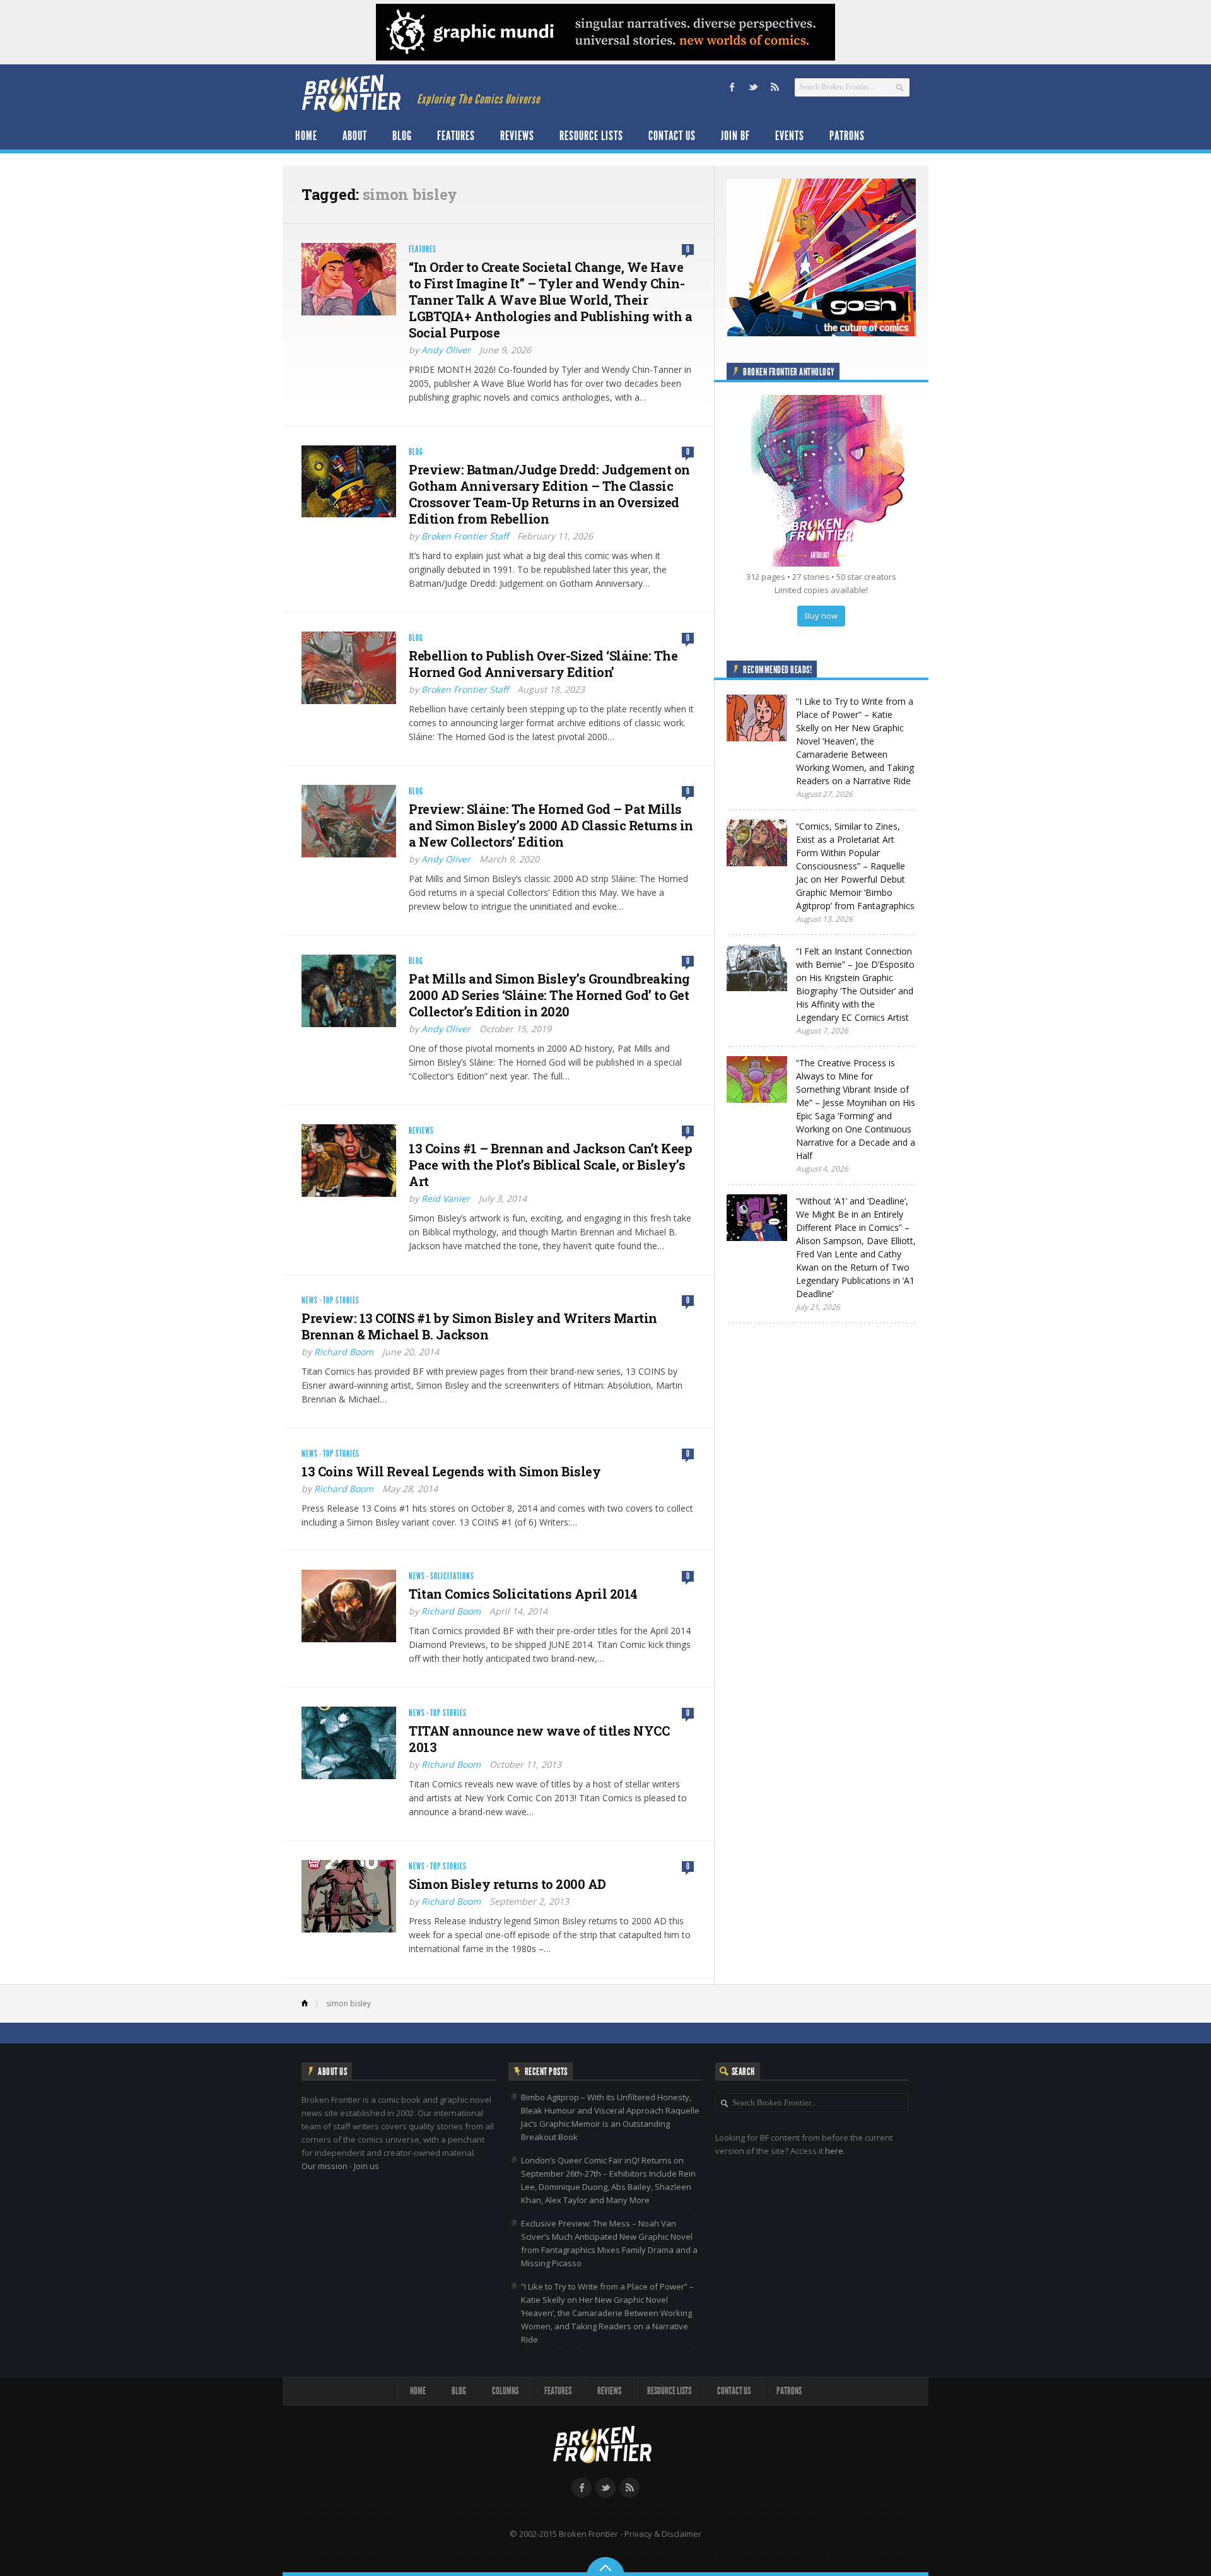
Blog (402, 136)
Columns (505, 2391)
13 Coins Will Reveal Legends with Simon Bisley (451, 1471)
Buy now (821, 616)
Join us (366, 2166)
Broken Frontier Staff (465, 536)
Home (306, 136)
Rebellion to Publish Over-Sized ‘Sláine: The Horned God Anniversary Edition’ (543, 664)
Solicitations (452, 1576)
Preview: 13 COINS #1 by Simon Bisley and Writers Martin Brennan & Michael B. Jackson (479, 1326)
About (355, 136)
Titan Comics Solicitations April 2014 (523, 1594)
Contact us (672, 136)
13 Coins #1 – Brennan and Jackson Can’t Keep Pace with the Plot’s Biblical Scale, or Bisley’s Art (550, 1165)
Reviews (517, 136)
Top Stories (341, 1301)
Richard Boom (344, 1352)
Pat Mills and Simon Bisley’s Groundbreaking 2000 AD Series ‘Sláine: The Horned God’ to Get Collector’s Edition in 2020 (549, 995)
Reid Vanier (446, 1198)
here (834, 2151)
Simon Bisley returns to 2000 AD (507, 1884)
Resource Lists (591, 136)
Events (790, 136)
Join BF (735, 136)
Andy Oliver (446, 350)
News (310, 1301)
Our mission (325, 2166)
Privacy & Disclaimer (663, 2534)
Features (456, 136)
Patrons (847, 136)
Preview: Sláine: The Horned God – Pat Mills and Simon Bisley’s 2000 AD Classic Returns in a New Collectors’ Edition (551, 825)
